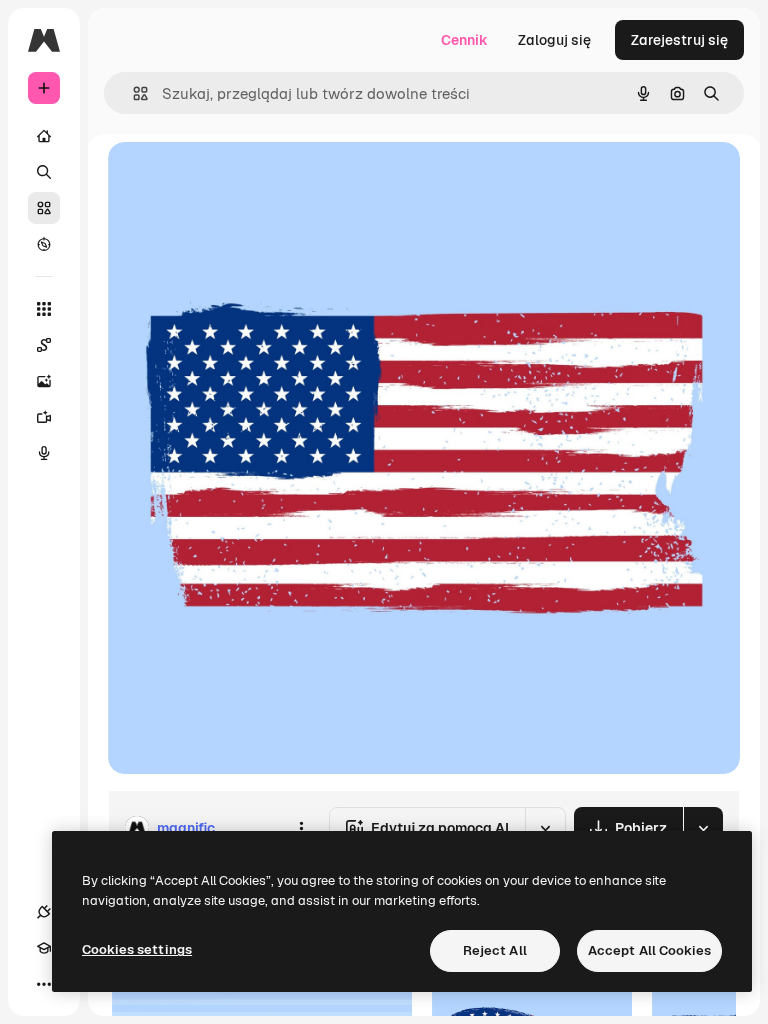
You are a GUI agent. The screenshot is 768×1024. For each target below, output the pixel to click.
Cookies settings (137, 949)
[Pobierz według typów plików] (703, 828)
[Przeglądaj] (44, 244)
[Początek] (44, 136)
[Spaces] (44, 345)
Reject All (495, 950)
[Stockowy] (44, 208)
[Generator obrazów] (44, 381)
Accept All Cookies (649, 950)
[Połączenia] (44, 912)
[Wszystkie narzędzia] (44, 309)
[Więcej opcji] (301, 828)
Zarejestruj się (679, 40)
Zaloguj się (554, 40)
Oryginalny (246, 179)
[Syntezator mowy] (44, 453)
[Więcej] (44, 984)
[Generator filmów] (44, 417)
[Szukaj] (44, 172)
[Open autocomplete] (132, 93)
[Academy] (44, 948)
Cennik (464, 40)
